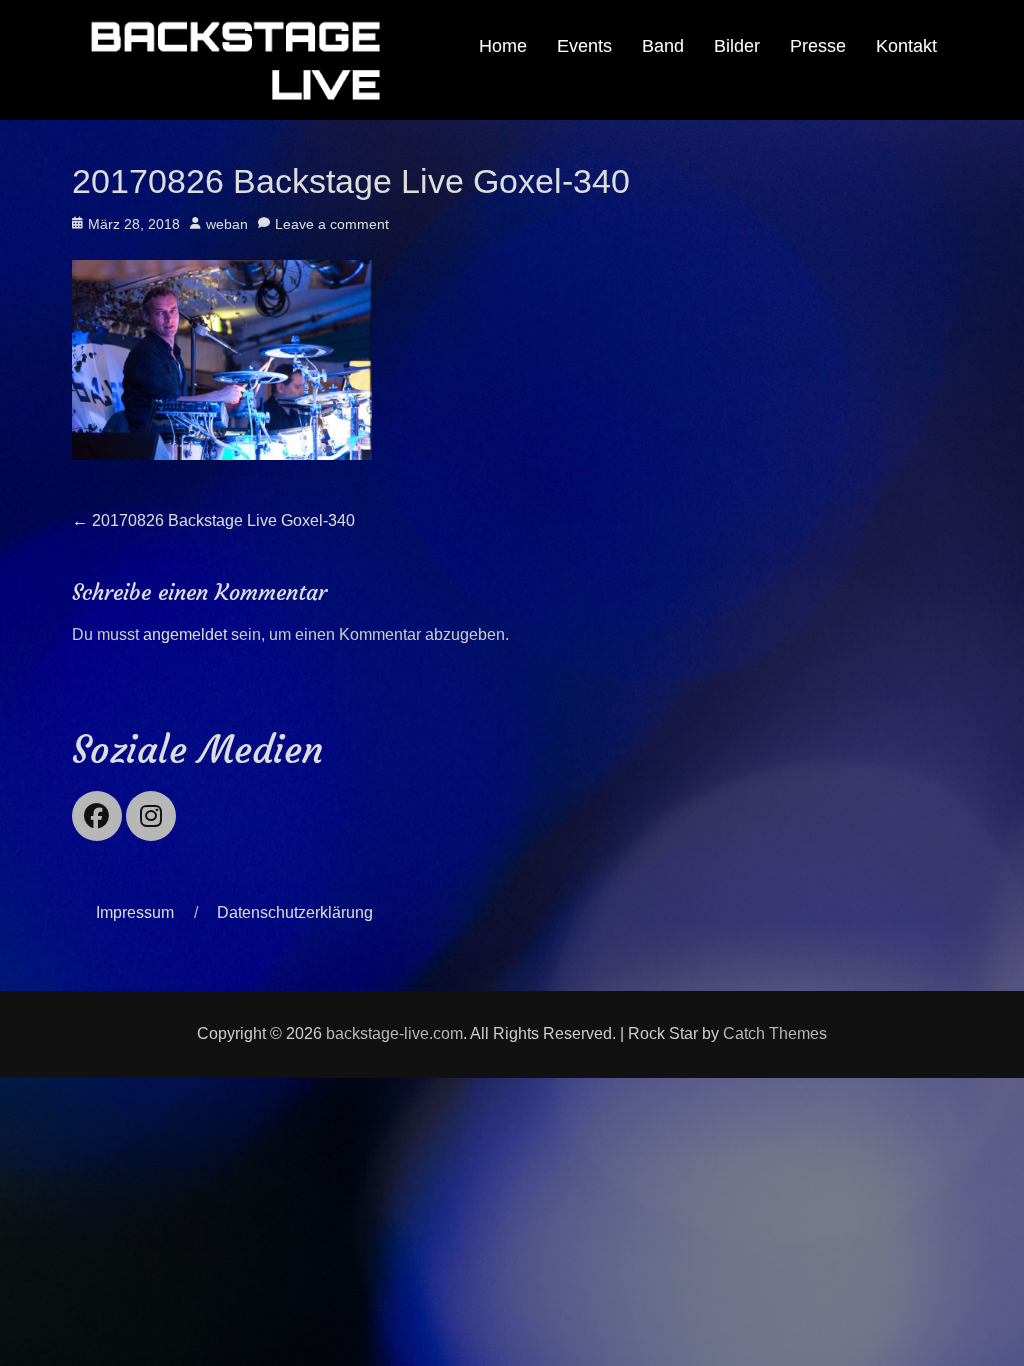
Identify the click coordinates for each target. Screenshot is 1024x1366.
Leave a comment (332, 224)
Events (584, 46)
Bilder (737, 46)
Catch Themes (775, 1033)
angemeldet (185, 634)
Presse (818, 46)
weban (227, 224)
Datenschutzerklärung (295, 912)
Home (503, 46)
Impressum (135, 912)
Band (663, 46)
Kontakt (906, 46)
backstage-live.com (394, 1033)
